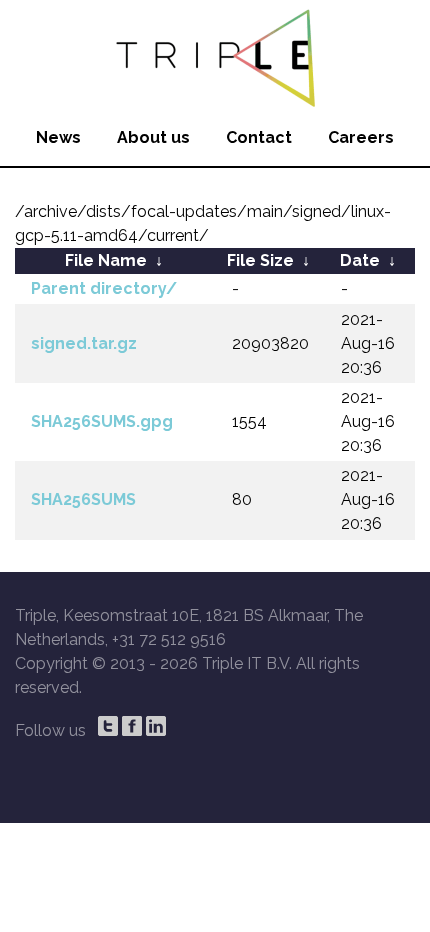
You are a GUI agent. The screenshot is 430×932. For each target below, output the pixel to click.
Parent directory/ (104, 288)
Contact (259, 137)
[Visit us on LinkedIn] (156, 726)
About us (153, 137)
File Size (260, 260)
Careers (361, 137)
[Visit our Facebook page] (132, 726)
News (58, 137)
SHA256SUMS (83, 499)
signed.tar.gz (84, 343)
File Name (106, 260)
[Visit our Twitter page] (108, 726)
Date (360, 260)
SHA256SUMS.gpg (102, 421)
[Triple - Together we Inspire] (215, 55)
